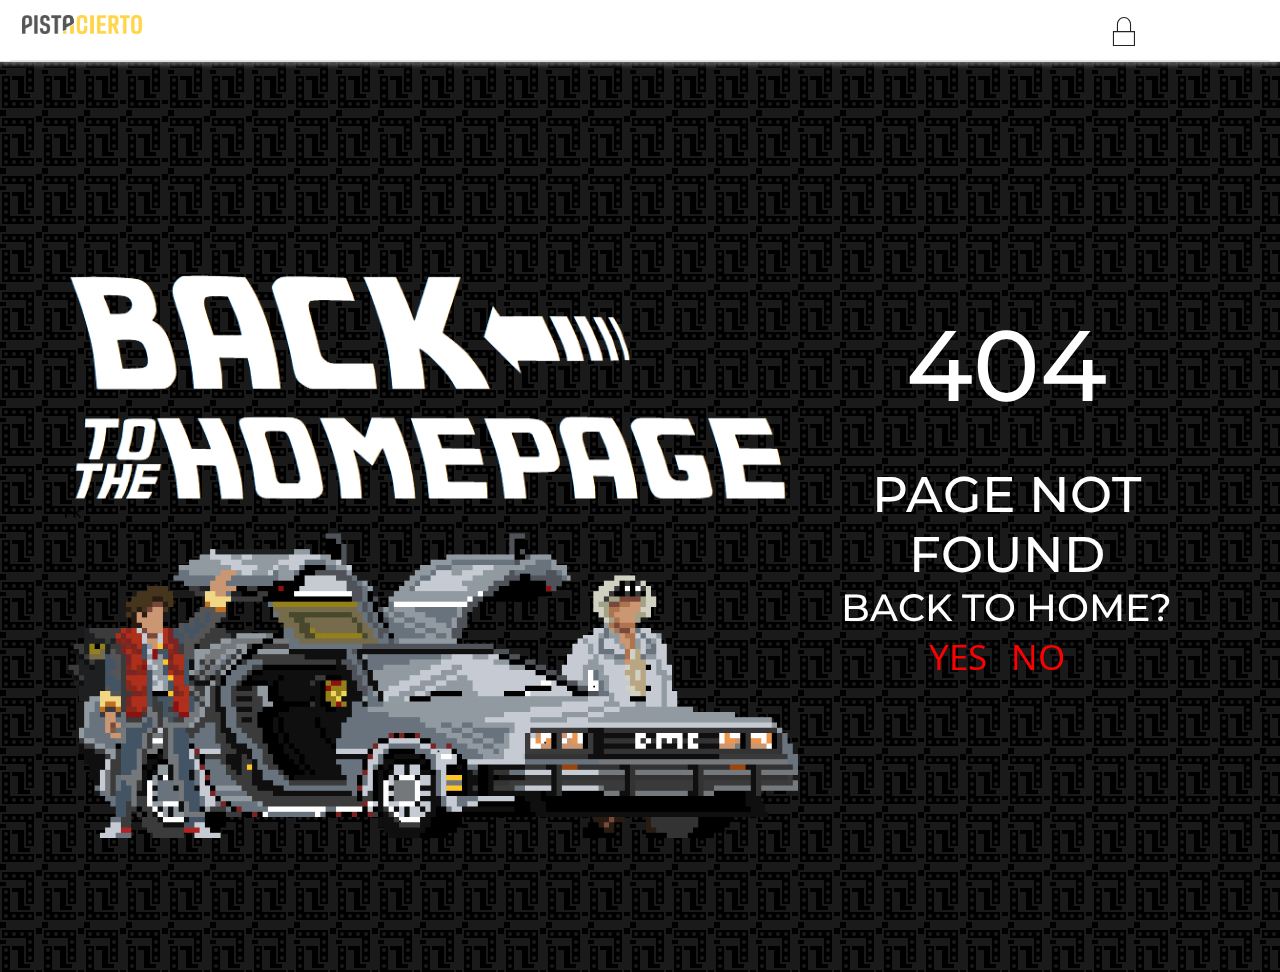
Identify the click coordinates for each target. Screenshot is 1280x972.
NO (1038, 656)
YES (958, 656)
